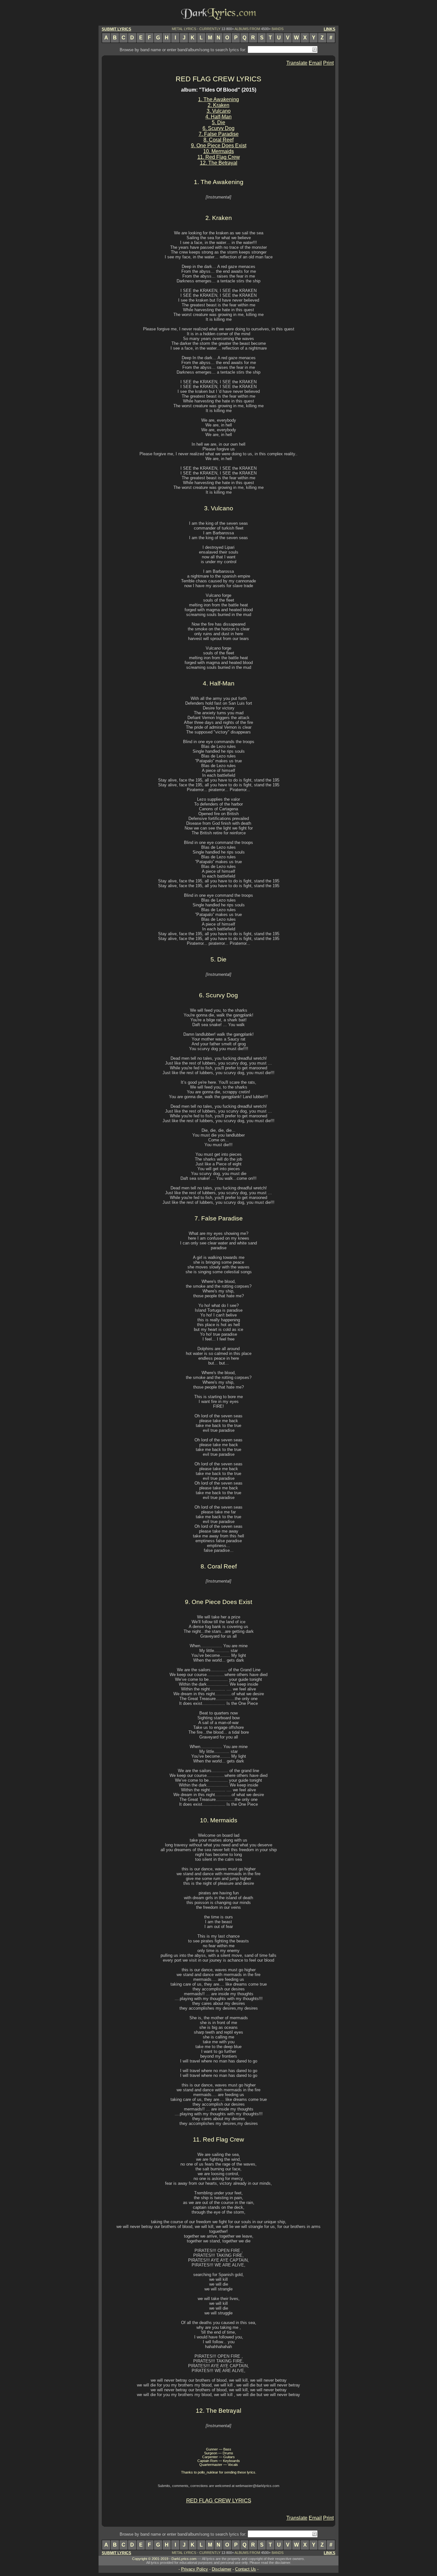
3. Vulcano (219, 111)
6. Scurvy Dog (219, 128)
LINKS (330, 29)
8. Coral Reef (219, 140)
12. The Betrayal (219, 163)
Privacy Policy (195, 2569)
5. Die (219, 122)
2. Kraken (219, 105)
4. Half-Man (219, 117)
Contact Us (246, 2569)
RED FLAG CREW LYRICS (219, 79)
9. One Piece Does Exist (219, 146)
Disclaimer (222, 2569)
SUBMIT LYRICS (116, 29)
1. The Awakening (219, 99)
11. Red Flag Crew (219, 157)
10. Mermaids (219, 151)
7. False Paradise (219, 134)
